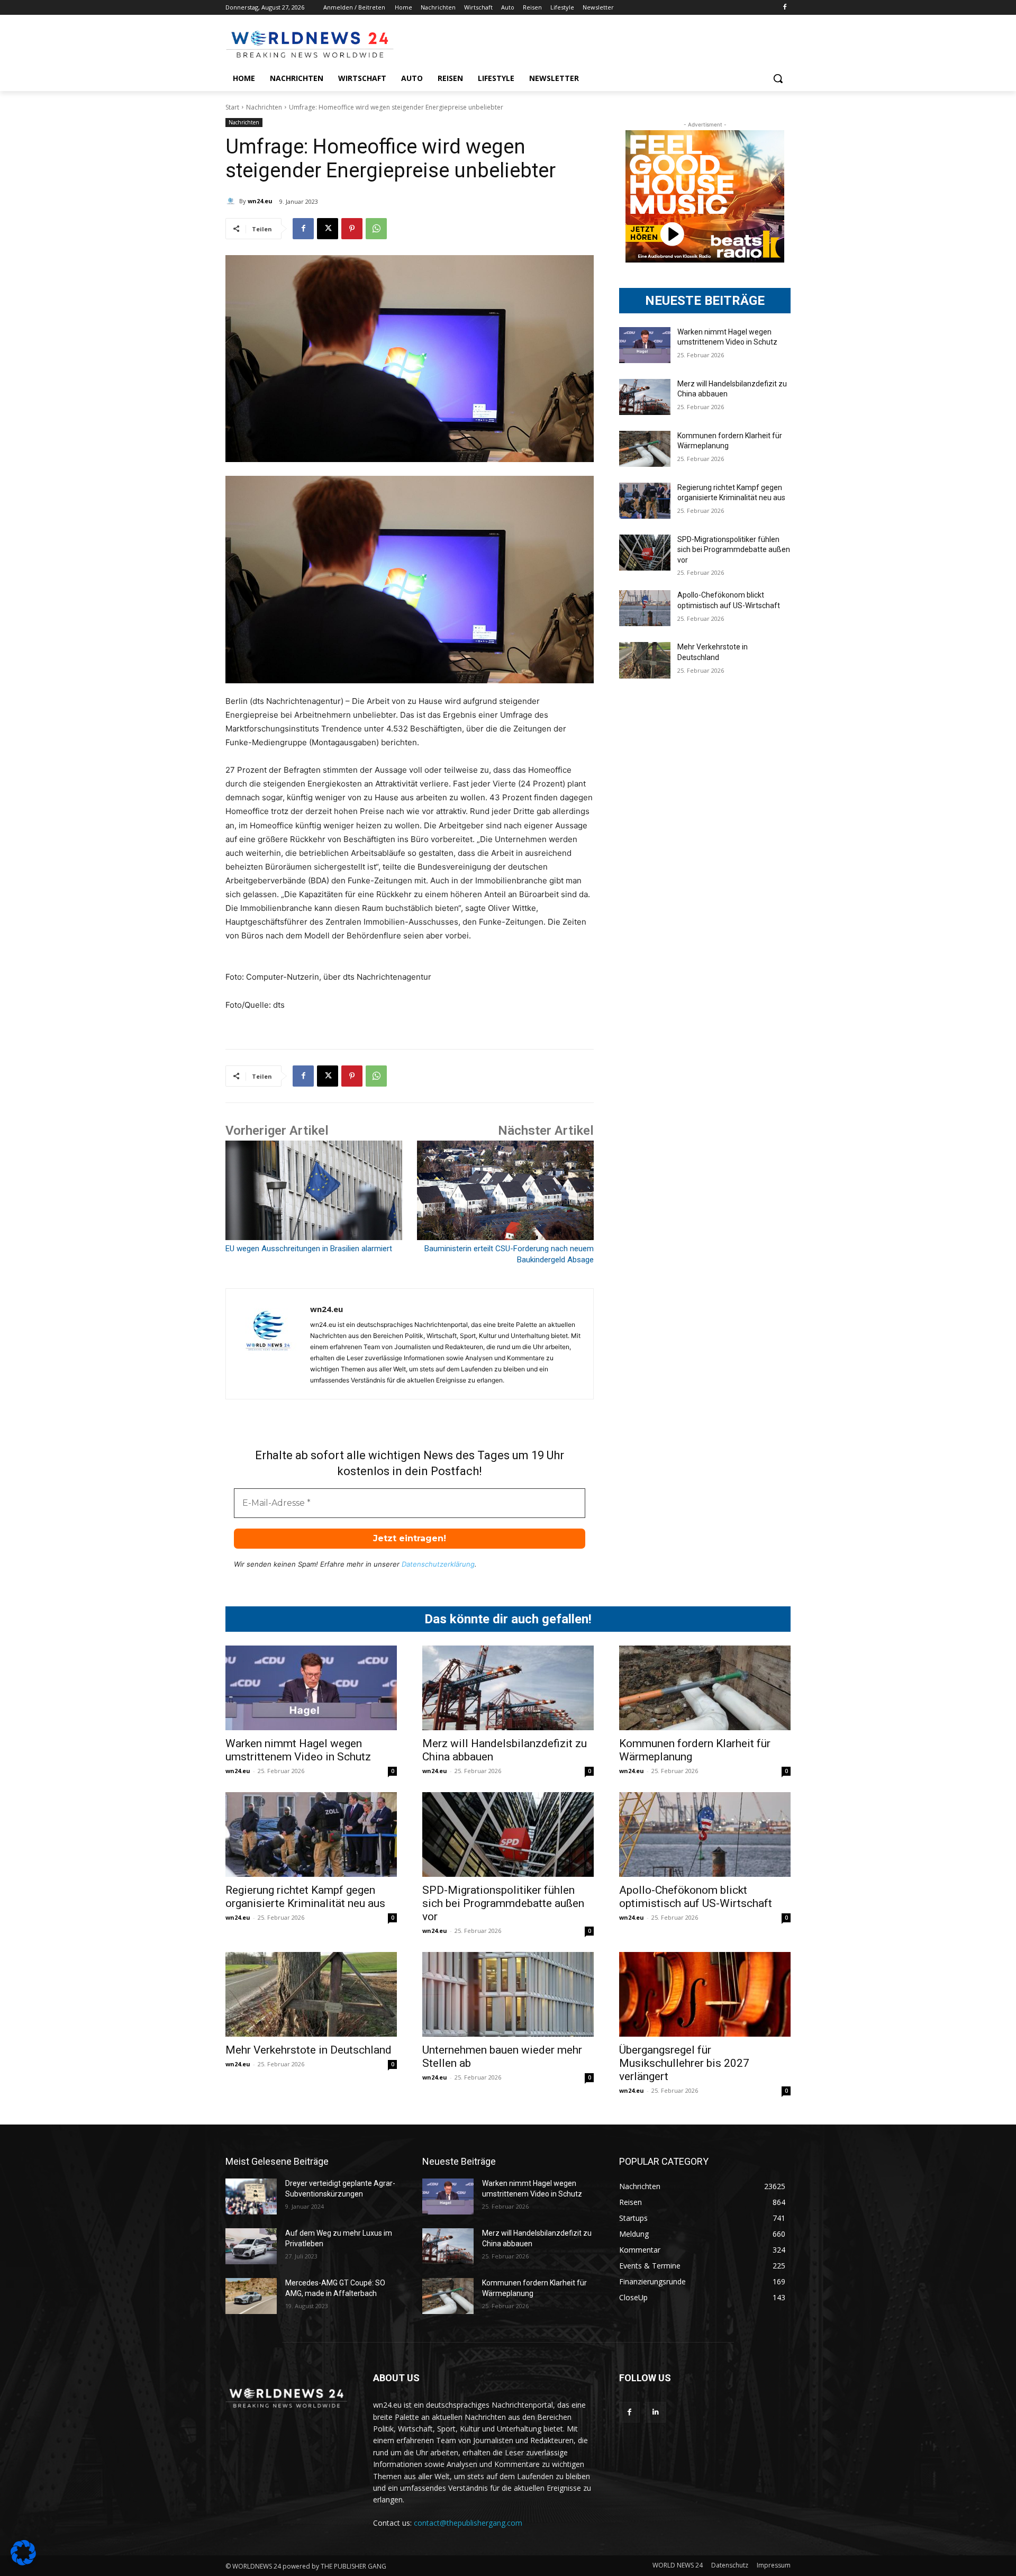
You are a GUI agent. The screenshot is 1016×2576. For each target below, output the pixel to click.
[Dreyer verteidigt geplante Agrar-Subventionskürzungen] (251, 2197)
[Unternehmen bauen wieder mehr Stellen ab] (508, 1994)
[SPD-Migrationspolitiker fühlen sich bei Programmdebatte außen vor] (645, 553)
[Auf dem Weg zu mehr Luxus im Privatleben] (251, 2246)
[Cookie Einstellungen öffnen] (23, 2563)
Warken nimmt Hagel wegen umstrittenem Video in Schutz (298, 1750)
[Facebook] (784, 8)
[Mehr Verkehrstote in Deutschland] (645, 660)
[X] (328, 229)
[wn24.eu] (232, 201)
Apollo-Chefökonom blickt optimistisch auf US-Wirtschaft (696, 1897)
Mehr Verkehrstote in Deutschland (309, 2050)
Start (232, 107)
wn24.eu (260, 201)
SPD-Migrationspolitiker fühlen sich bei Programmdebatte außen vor (734, 550)
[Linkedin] (655, 2412)
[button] (778, 78)
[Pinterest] (352, 229)
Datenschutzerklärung (438, 1564)
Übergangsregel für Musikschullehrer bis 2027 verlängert (684, 2063)
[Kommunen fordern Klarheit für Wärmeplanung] (645, 449)
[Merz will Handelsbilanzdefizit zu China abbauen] (645, 397)
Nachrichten (264, 107)
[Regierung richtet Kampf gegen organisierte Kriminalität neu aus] (645, 501)
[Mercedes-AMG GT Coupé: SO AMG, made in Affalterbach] (251, 2296)
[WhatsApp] (376, 229)
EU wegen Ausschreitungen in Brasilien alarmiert (309, 1249)
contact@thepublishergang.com (468, 2523)
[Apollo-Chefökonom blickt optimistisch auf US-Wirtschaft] (645, 608)
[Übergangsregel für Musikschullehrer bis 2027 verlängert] (705, 1994)
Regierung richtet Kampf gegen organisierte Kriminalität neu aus (305, 1897)
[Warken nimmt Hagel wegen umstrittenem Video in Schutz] (645, 345)
